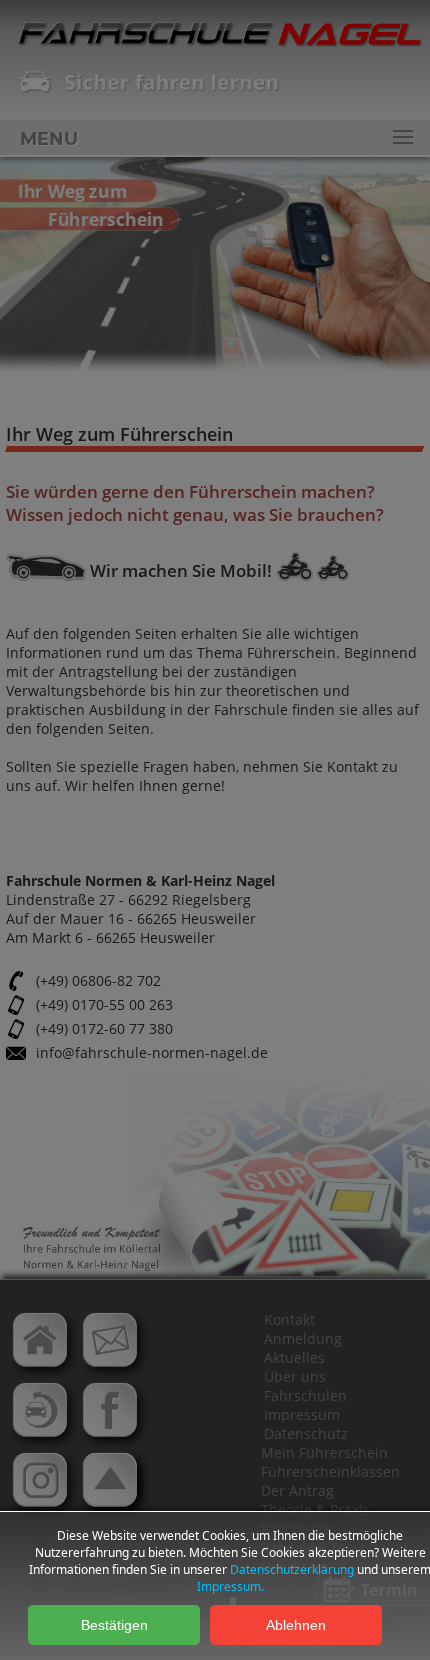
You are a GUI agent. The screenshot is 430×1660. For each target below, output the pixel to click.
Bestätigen (114, 1625)
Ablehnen (296, 1625)
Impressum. (230, 1586)
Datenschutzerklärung (292, 1569)
